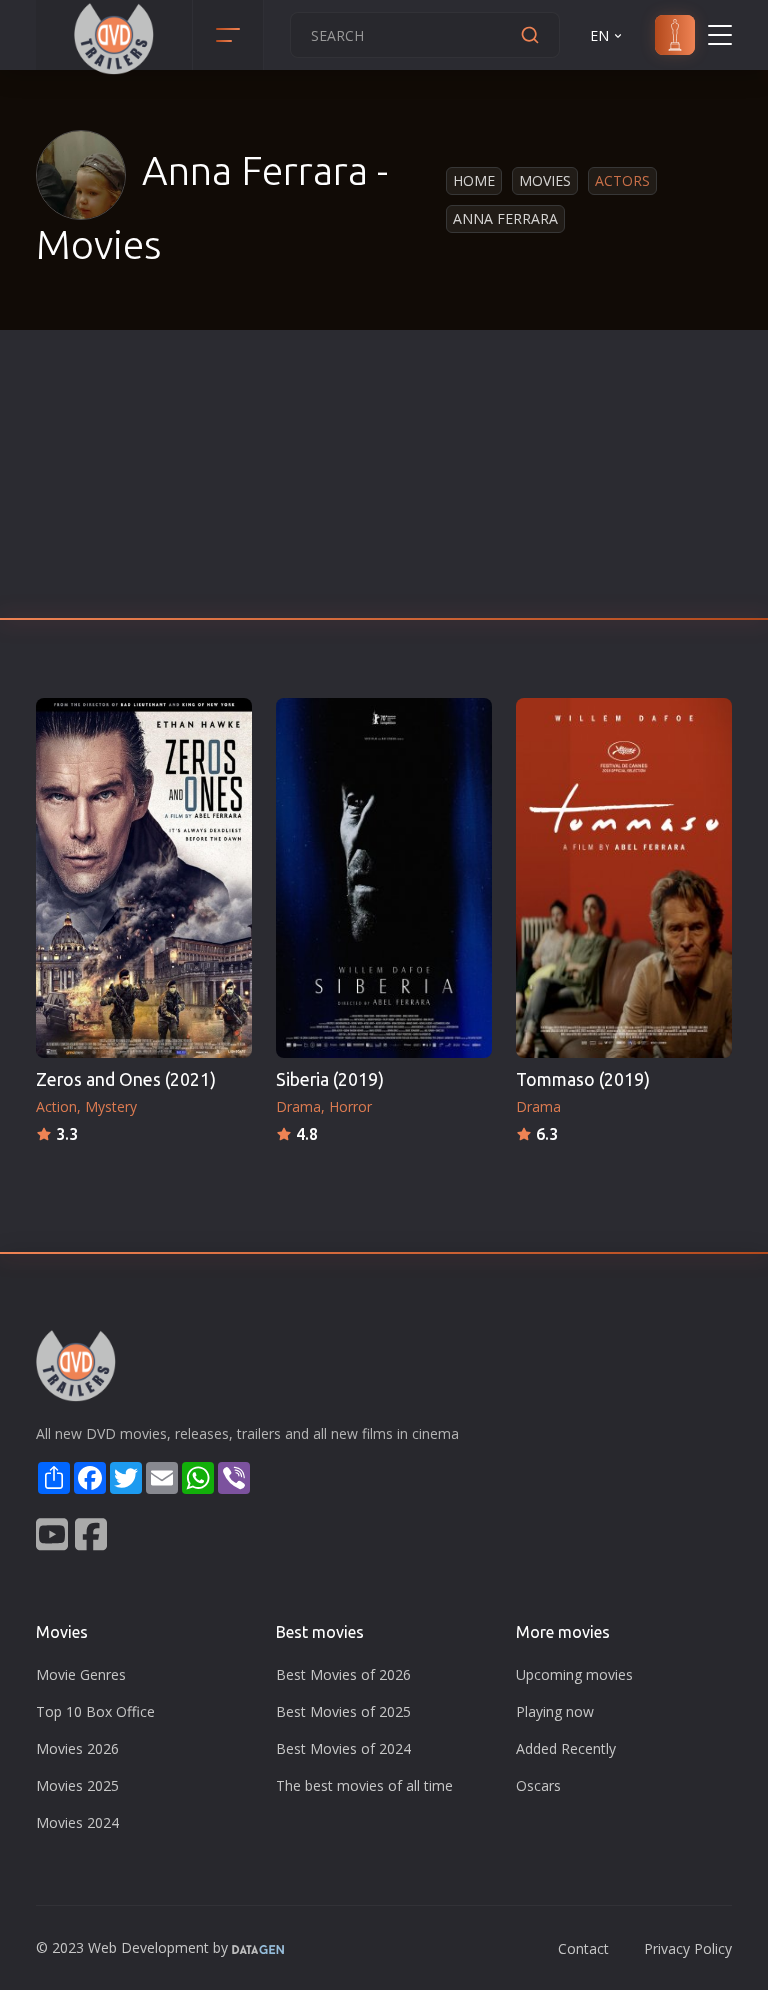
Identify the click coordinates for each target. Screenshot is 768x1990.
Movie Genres (81, 1674)
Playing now (555, 1711)
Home (474, 180)
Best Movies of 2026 (343, 1674)
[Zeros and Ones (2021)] (144, 878)
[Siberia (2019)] (384, 878)
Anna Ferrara (505, 218)
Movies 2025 (77, 1785)
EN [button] (599, 35)
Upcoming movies (574, 1674)
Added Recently (566, 1748)
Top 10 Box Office (95, 1711)
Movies (545, 180)
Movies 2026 (77, 1748)
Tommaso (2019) (583, 1079)
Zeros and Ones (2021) (126, 1079)
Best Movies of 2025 (343, 1711)
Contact (583, 1948)
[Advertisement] (384, 480)
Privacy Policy (688, 1948)
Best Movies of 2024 (343, 1748)
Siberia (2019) (330, 1079)
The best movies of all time (364, 1785)
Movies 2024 (77, 1822)
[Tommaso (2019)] (624, 878)
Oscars (538, 1785)
